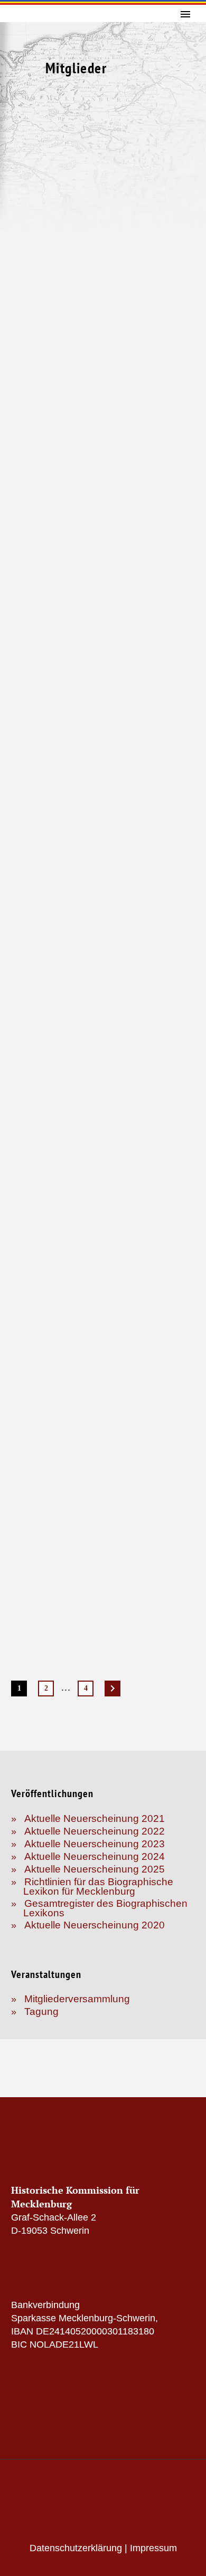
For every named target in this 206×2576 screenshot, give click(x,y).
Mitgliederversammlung (77, 1999)
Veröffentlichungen (184, 176)
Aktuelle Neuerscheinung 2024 (95, 1856)
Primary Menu (185, 14)
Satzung (184, 81)
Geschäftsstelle (184, 129)
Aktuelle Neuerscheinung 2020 (95, 1925)
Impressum (153, 2548)
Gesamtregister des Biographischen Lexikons (105, 1908)
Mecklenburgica (184, 224)
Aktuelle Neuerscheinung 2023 (95, 1844)
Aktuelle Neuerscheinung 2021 (95, 1818)
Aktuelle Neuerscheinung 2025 (95, 1869)
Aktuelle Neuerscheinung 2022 (95, 1831)
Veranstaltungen (184, 200)
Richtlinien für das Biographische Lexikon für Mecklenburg (98, 1887)
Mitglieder (184, 152)
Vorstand (184, 105)
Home (184, 34)
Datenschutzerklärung (76, 2548)
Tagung (41, 2011)
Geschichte (184, 57)
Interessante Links (184, 247)
